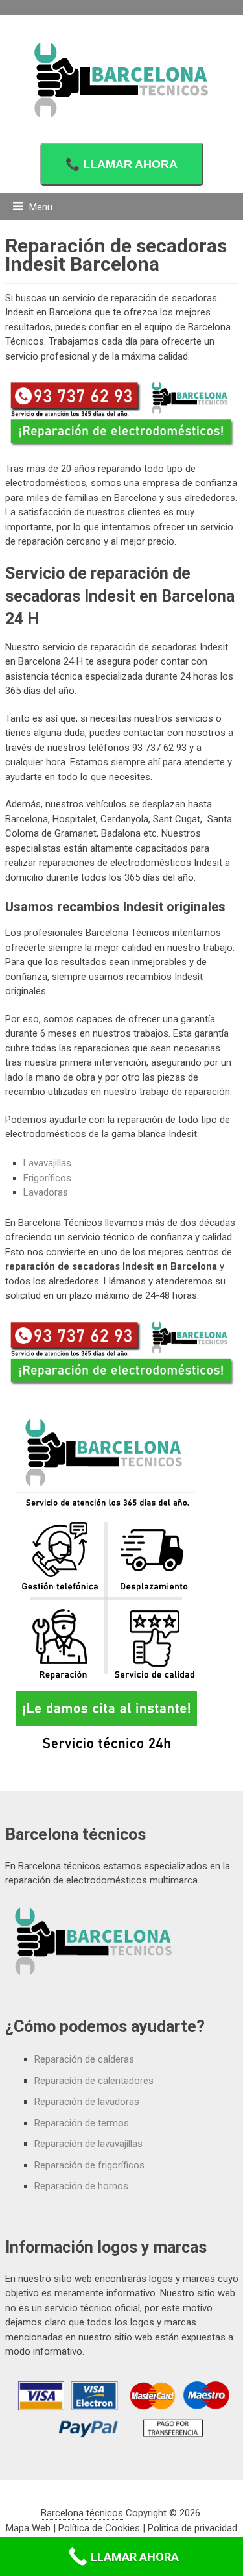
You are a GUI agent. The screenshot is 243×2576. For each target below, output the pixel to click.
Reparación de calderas (84, 2059)
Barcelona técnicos (82, 2513)
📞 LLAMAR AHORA (121, 164)
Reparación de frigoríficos (89, 2165)
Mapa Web (28, 2528)
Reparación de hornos (81, 2186)
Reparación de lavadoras (87, 2102)
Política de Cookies (99, 2528)
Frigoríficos (47, 1178)
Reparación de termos (82, 2123)
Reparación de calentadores (94, 2081)
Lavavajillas (47, 1163)
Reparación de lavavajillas (88, 2144)
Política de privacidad (192, 2528)
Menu (41, 207)
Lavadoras (46, 1192)
